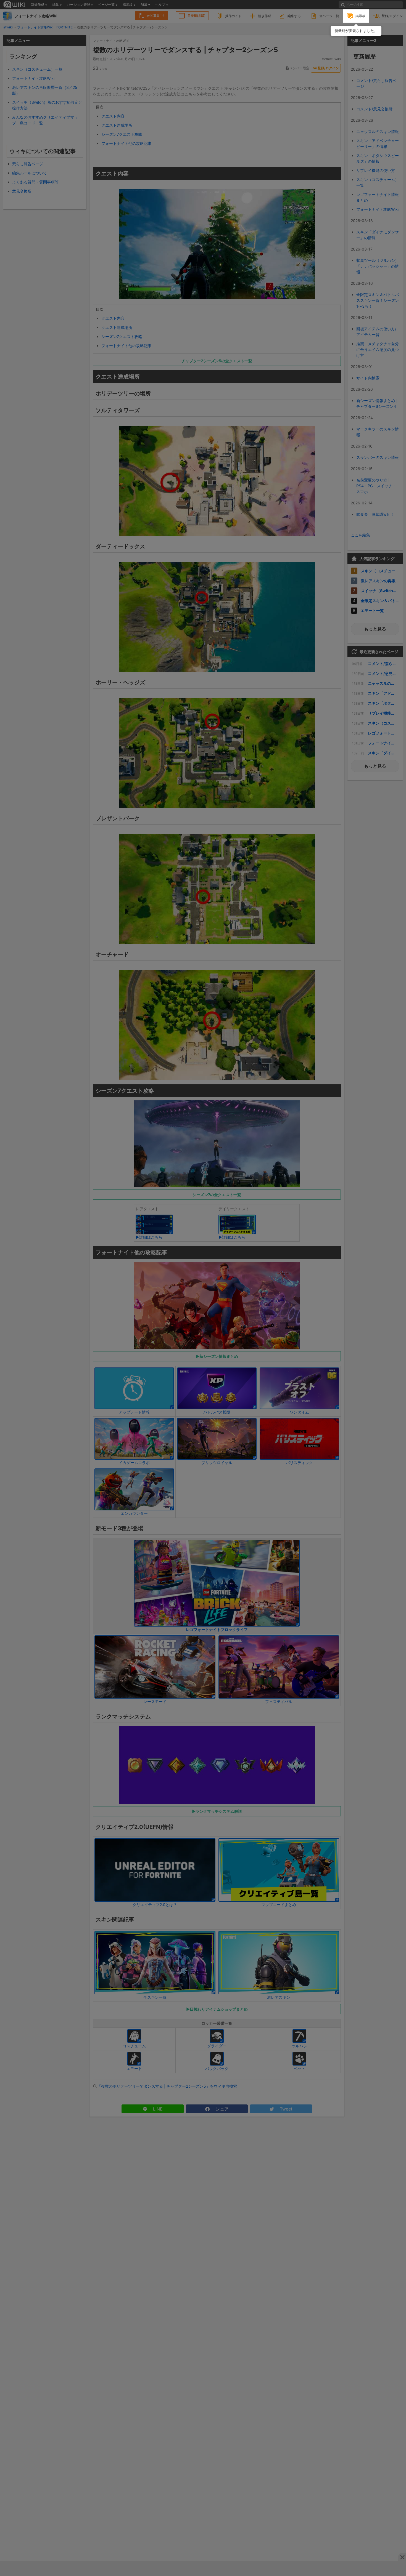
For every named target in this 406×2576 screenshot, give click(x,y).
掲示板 (360, 16)
